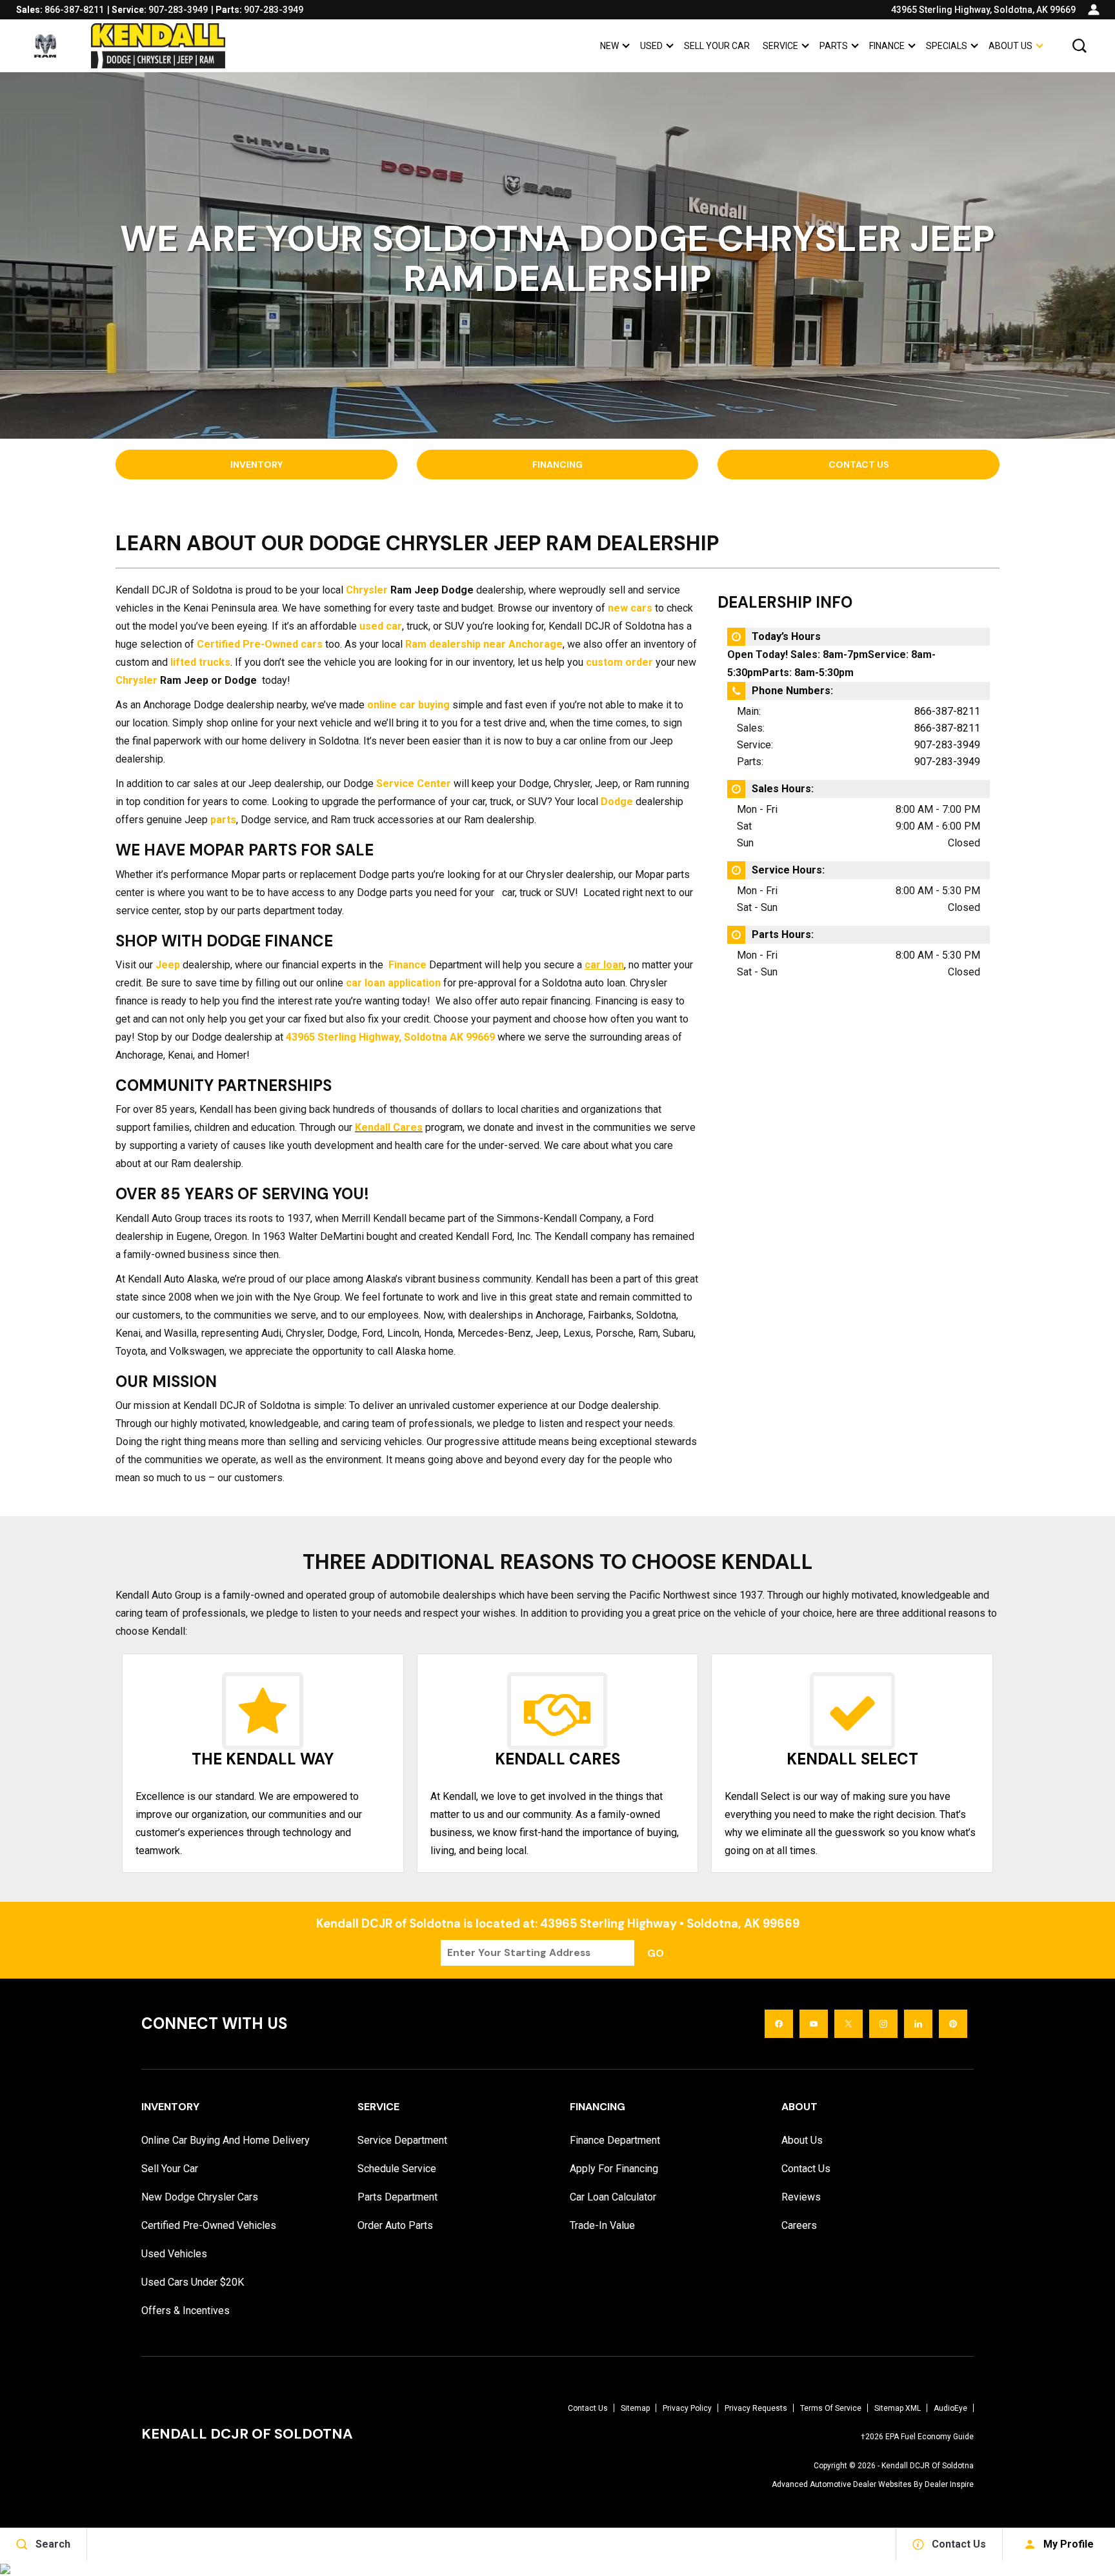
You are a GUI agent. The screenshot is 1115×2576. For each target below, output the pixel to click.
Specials (947, 46)
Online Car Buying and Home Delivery (226, 2140)
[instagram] (883, 2024)
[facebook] (779, 2024)
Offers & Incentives (186, 2311)
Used (651, 46)
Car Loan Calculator (613, 2197)
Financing (557, 464)
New (609, 46)
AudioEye (950, 2408)
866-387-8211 (947, 711)
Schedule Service (397, 2169)
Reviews (801, 2197)
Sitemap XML (898, 2408)
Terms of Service (831, 2408)
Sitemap (635, 2408)
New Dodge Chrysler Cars (200, 2197)
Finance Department (615, 2140)
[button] (1080, 46)
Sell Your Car (717, 46)
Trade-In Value (602, 2225)
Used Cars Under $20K (193, 2282)
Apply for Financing (614, 2169)
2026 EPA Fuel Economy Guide (917, 2437)
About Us (1010, 46)
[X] (849, 2024)
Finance (887, 46)
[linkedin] (918, 2024)
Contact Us (859, 464)
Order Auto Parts (395, 2225)
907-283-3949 (947, 745)
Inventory (256, 464)
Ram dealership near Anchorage (484, 644)
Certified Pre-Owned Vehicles (209, 2225)
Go (656, 1953)
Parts (834, 46)
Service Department (402, 2140)
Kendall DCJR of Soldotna (928, 2466)
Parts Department (397, 2197)
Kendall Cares (389, 1127)
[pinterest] (953, 2024)
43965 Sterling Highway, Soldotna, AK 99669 (983, 10)
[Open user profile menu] (1094, 10)
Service (780, 46)
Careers (799, 2225)
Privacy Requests (756, 2408)
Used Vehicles (174, 2254)
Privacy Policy (687, 2408)
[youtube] (814, 2024)
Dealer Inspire (949, 2484)
